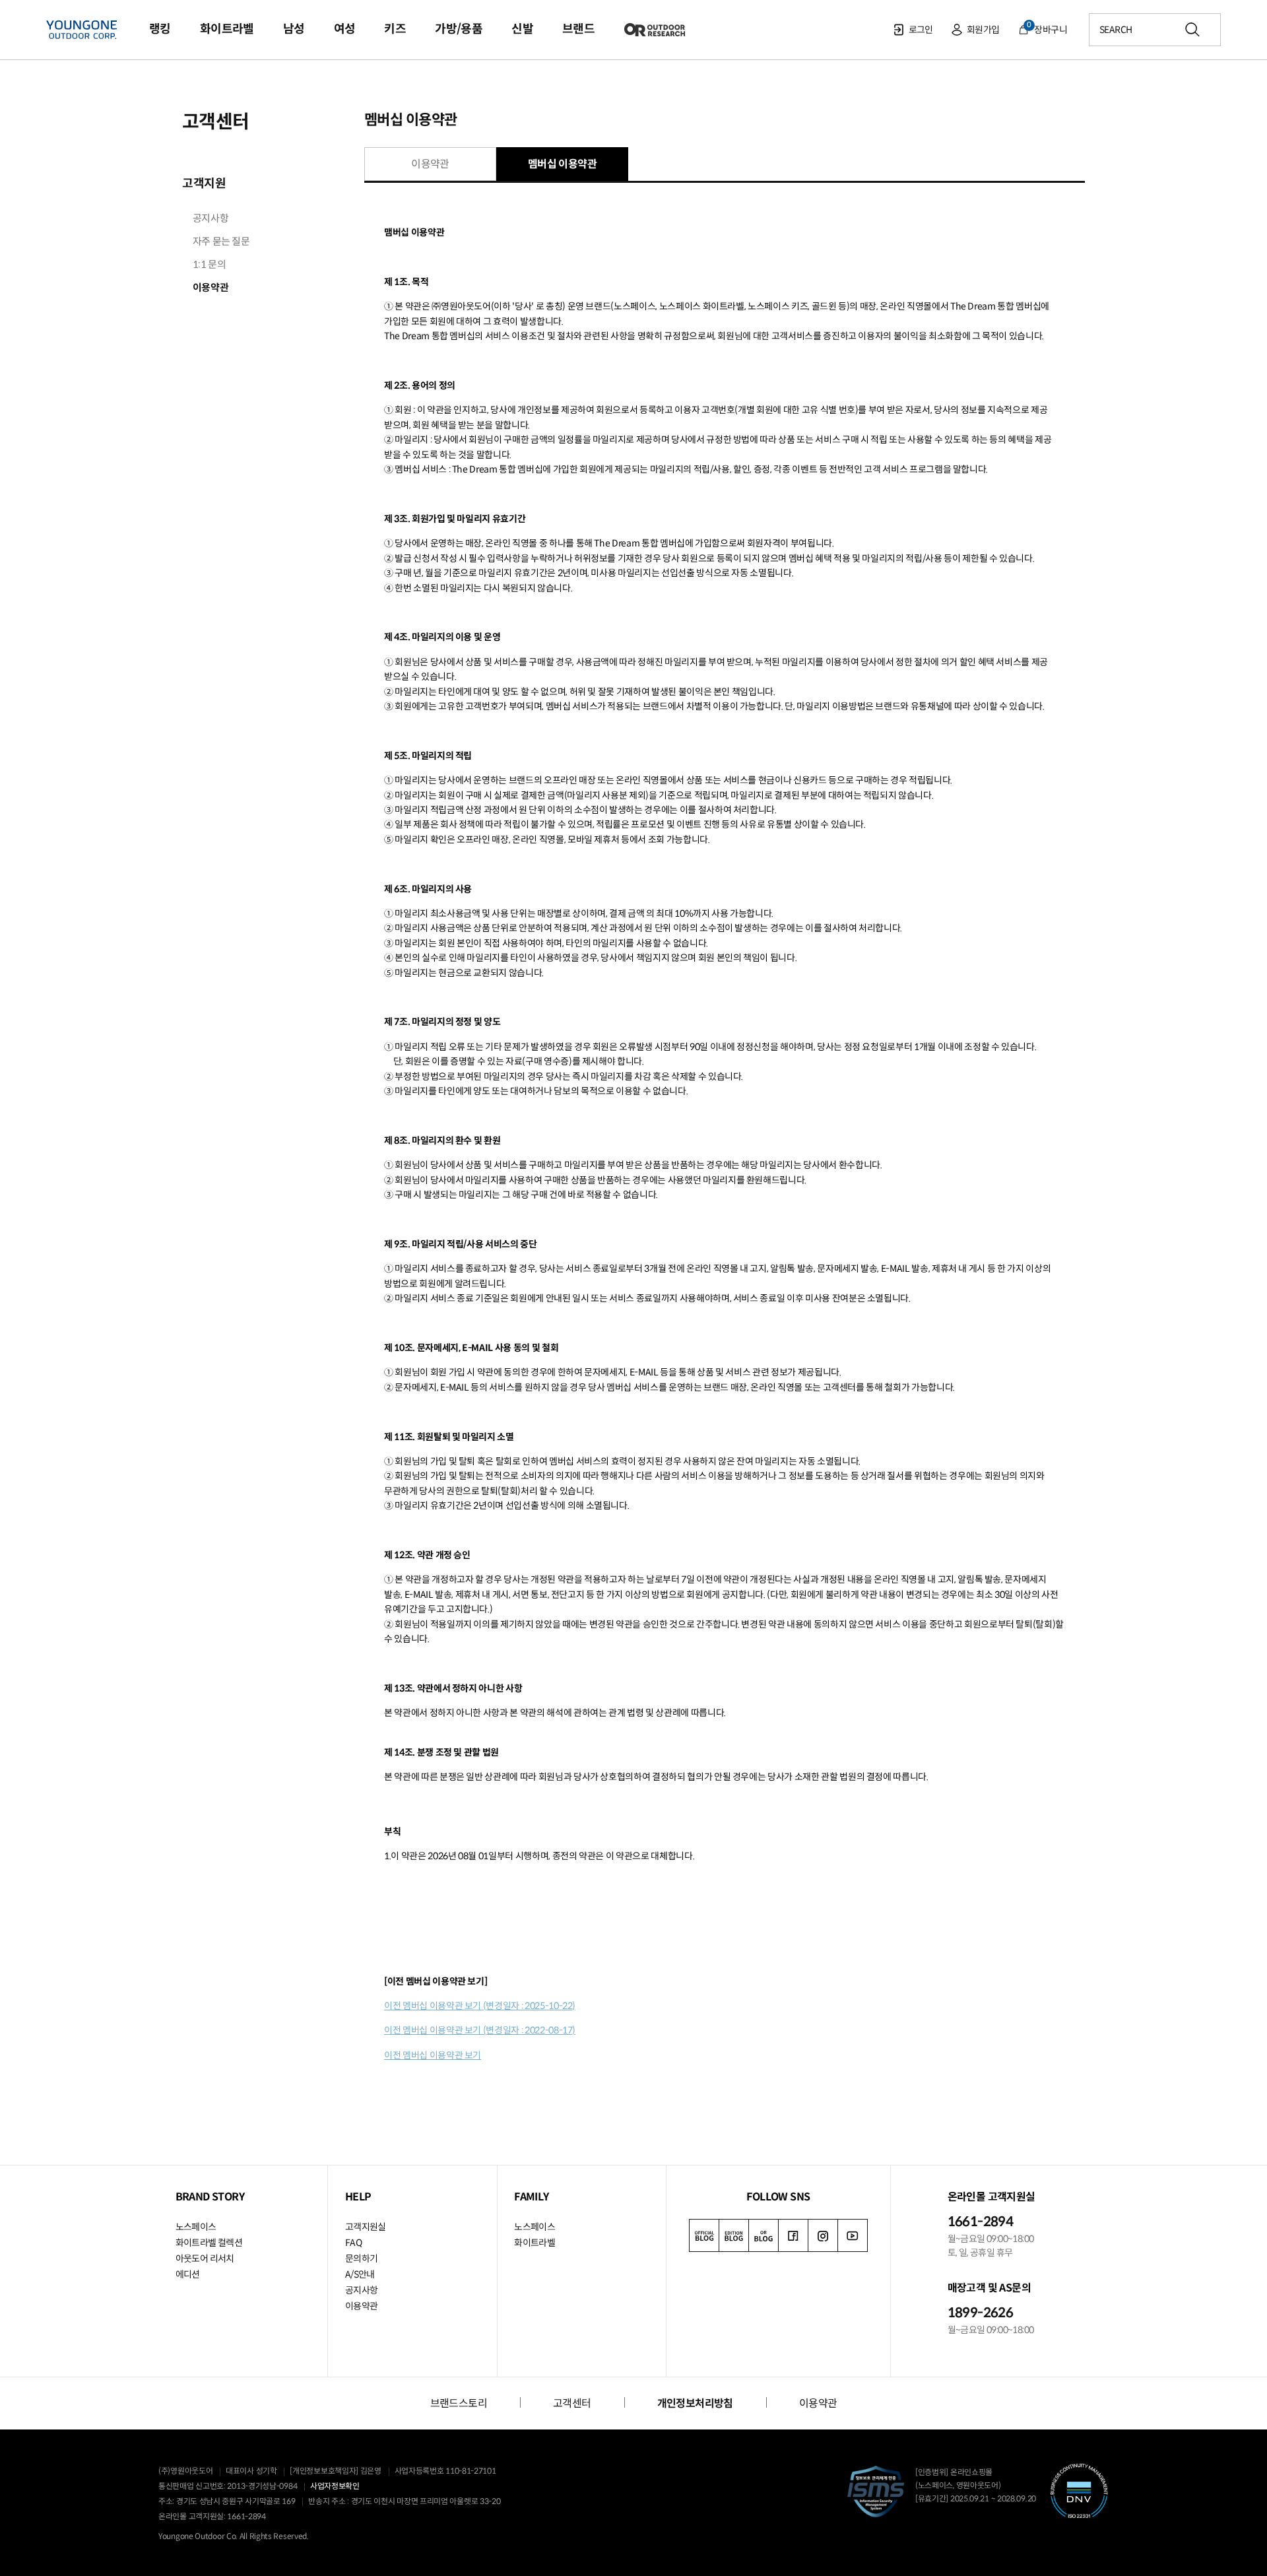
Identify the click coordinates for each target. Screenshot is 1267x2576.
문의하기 (362, 2259)
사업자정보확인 (335, 2486)
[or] (763, 2235)
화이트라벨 (535, 2243)
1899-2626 (981, 2313)
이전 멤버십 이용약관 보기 (433, 2055)
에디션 (188, 2274)
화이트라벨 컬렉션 (209, 2243)
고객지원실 (366, 2227)
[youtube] (853, 2235)
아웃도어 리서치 (205, 2259)
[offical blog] (704, 2235)
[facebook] (793, 2235)
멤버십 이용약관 (562, 164)
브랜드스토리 (459, 2403)
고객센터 (215, 122)
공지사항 (362, 2290)
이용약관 (430, 164)
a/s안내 (360, 2274)
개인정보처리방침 (695, 2403)
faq (353, 2243)
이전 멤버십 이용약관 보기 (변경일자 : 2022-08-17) (480, 2030)
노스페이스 (196, 2227)
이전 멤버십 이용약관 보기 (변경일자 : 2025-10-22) (480, 2006)
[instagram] (823, 2235)
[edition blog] (734, 2235)
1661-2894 (981, 2222)
